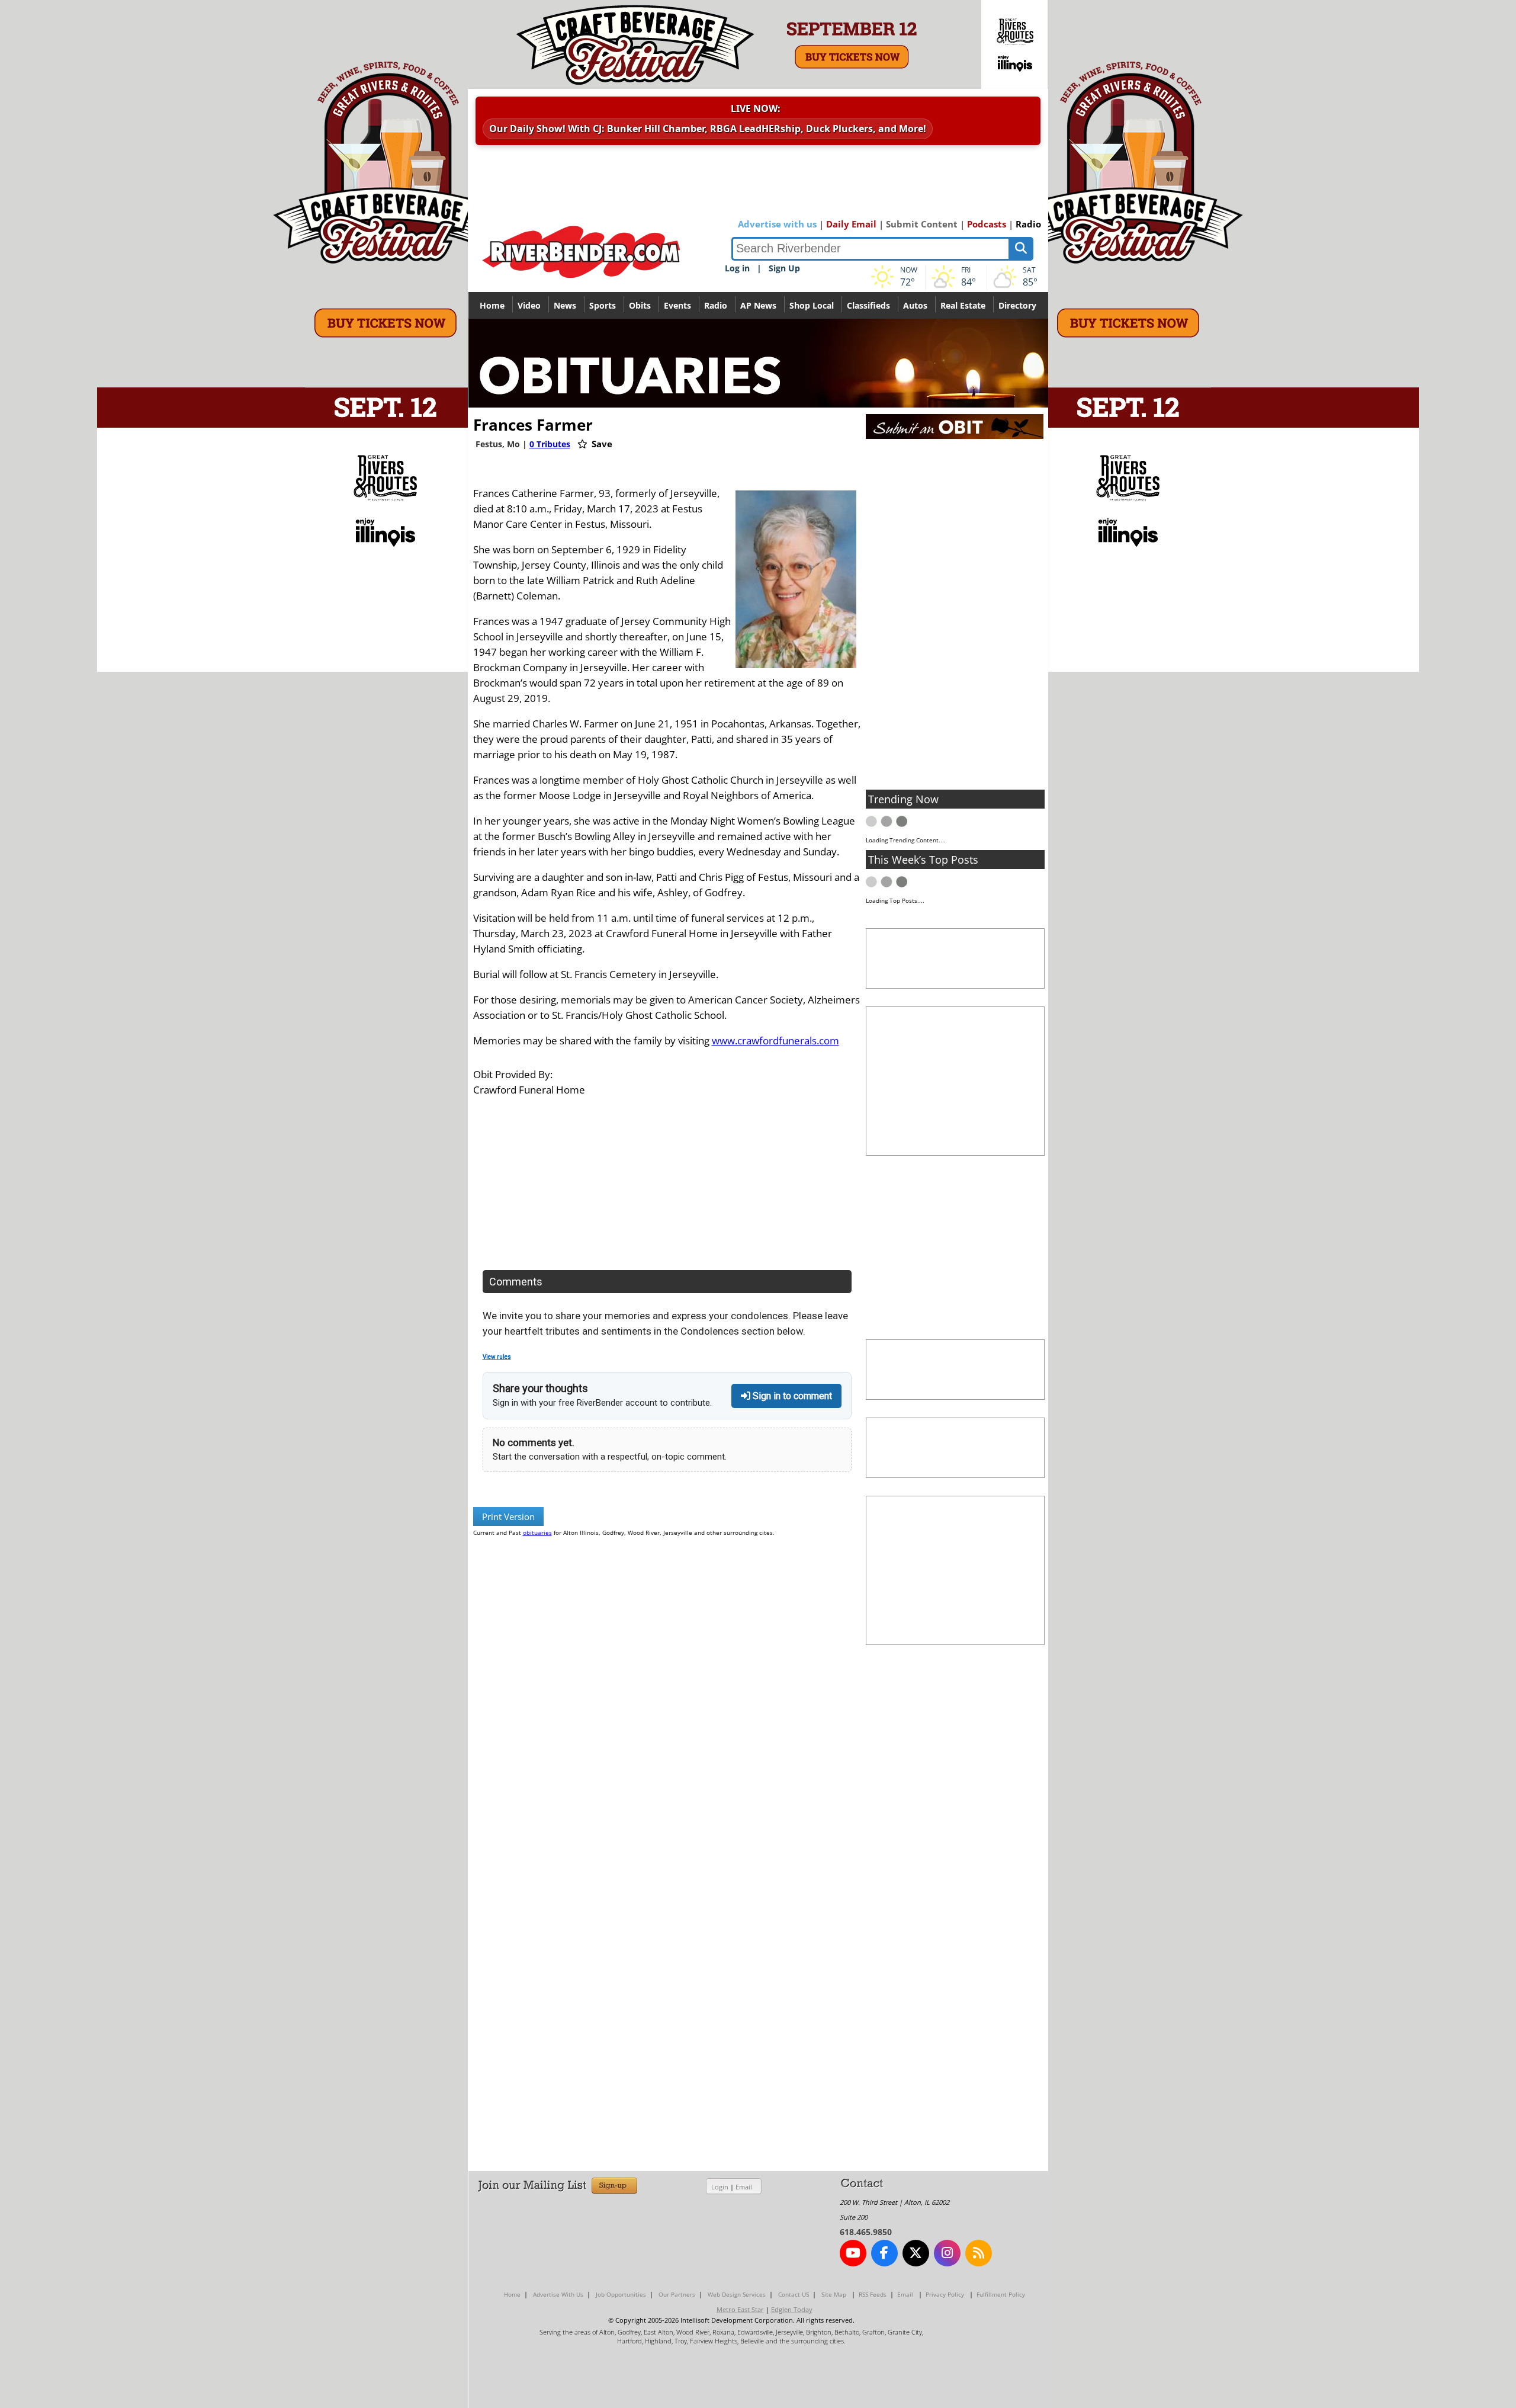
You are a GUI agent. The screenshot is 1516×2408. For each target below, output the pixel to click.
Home (492, 305)
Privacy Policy (945, 2294)
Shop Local (812, 305)
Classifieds (868, 305)
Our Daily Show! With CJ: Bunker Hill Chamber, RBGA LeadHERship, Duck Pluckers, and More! (708, 129)
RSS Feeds (873, 2294)
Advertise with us (777, 224)
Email (744, 2187)
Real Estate (963, 305)
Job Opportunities (621, 2294)
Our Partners (677, 2294)
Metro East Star (740, 2309)
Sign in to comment (791, 1396)
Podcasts (987, 224)
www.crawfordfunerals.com (775, 1041)
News (565, 305)
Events (677, 305)
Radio (1028, 224)
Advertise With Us (558, 2294)
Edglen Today (792, 2309)
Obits (640, 305)
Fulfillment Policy (1001, 2294)
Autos (915, 305)
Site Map (834, 2294)
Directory (1017, 305)
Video (529, 305)
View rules (497, 1357)
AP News (758, 305)
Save (601, 444)
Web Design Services (737, 2294)
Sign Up (784, 268)
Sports (603, 305)
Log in (737, 268)
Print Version (508, 1516)
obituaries (537, 1532)
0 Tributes (550, 444)
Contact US (794, 2294)
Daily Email (851, 224)
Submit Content (922, 224)
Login (720, 2187)
